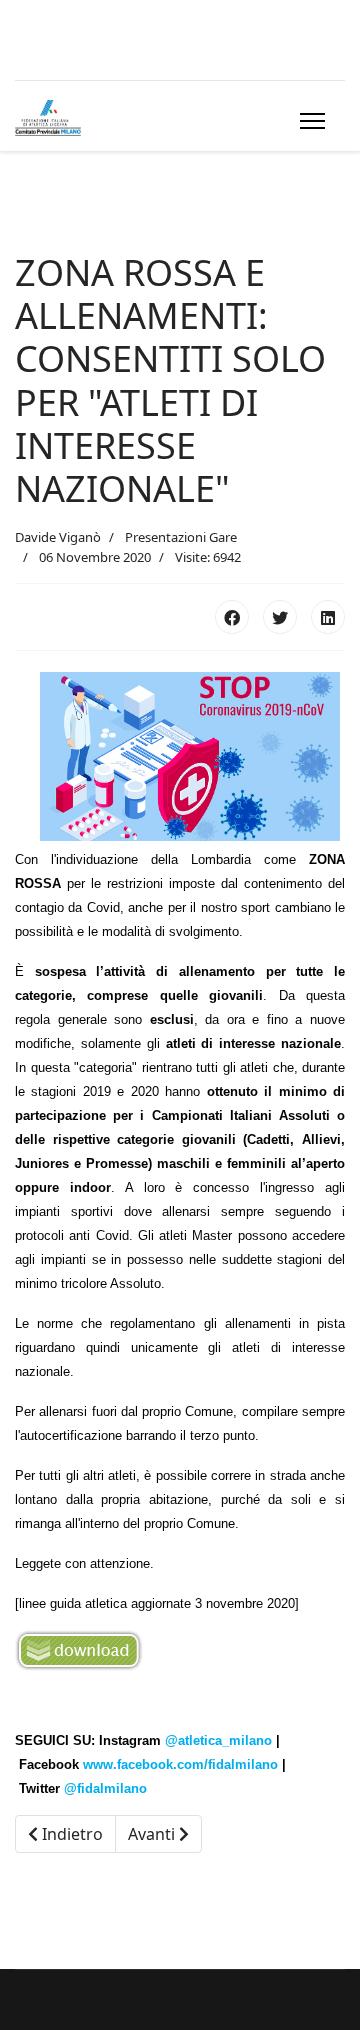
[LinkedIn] (328, 617)
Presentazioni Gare (181, 537)
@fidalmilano (105, 1788)
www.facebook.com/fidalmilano (180, 1764)
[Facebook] (232, 617)
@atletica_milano (218, 1740)
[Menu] (308, 121)
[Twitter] (280, 617)
